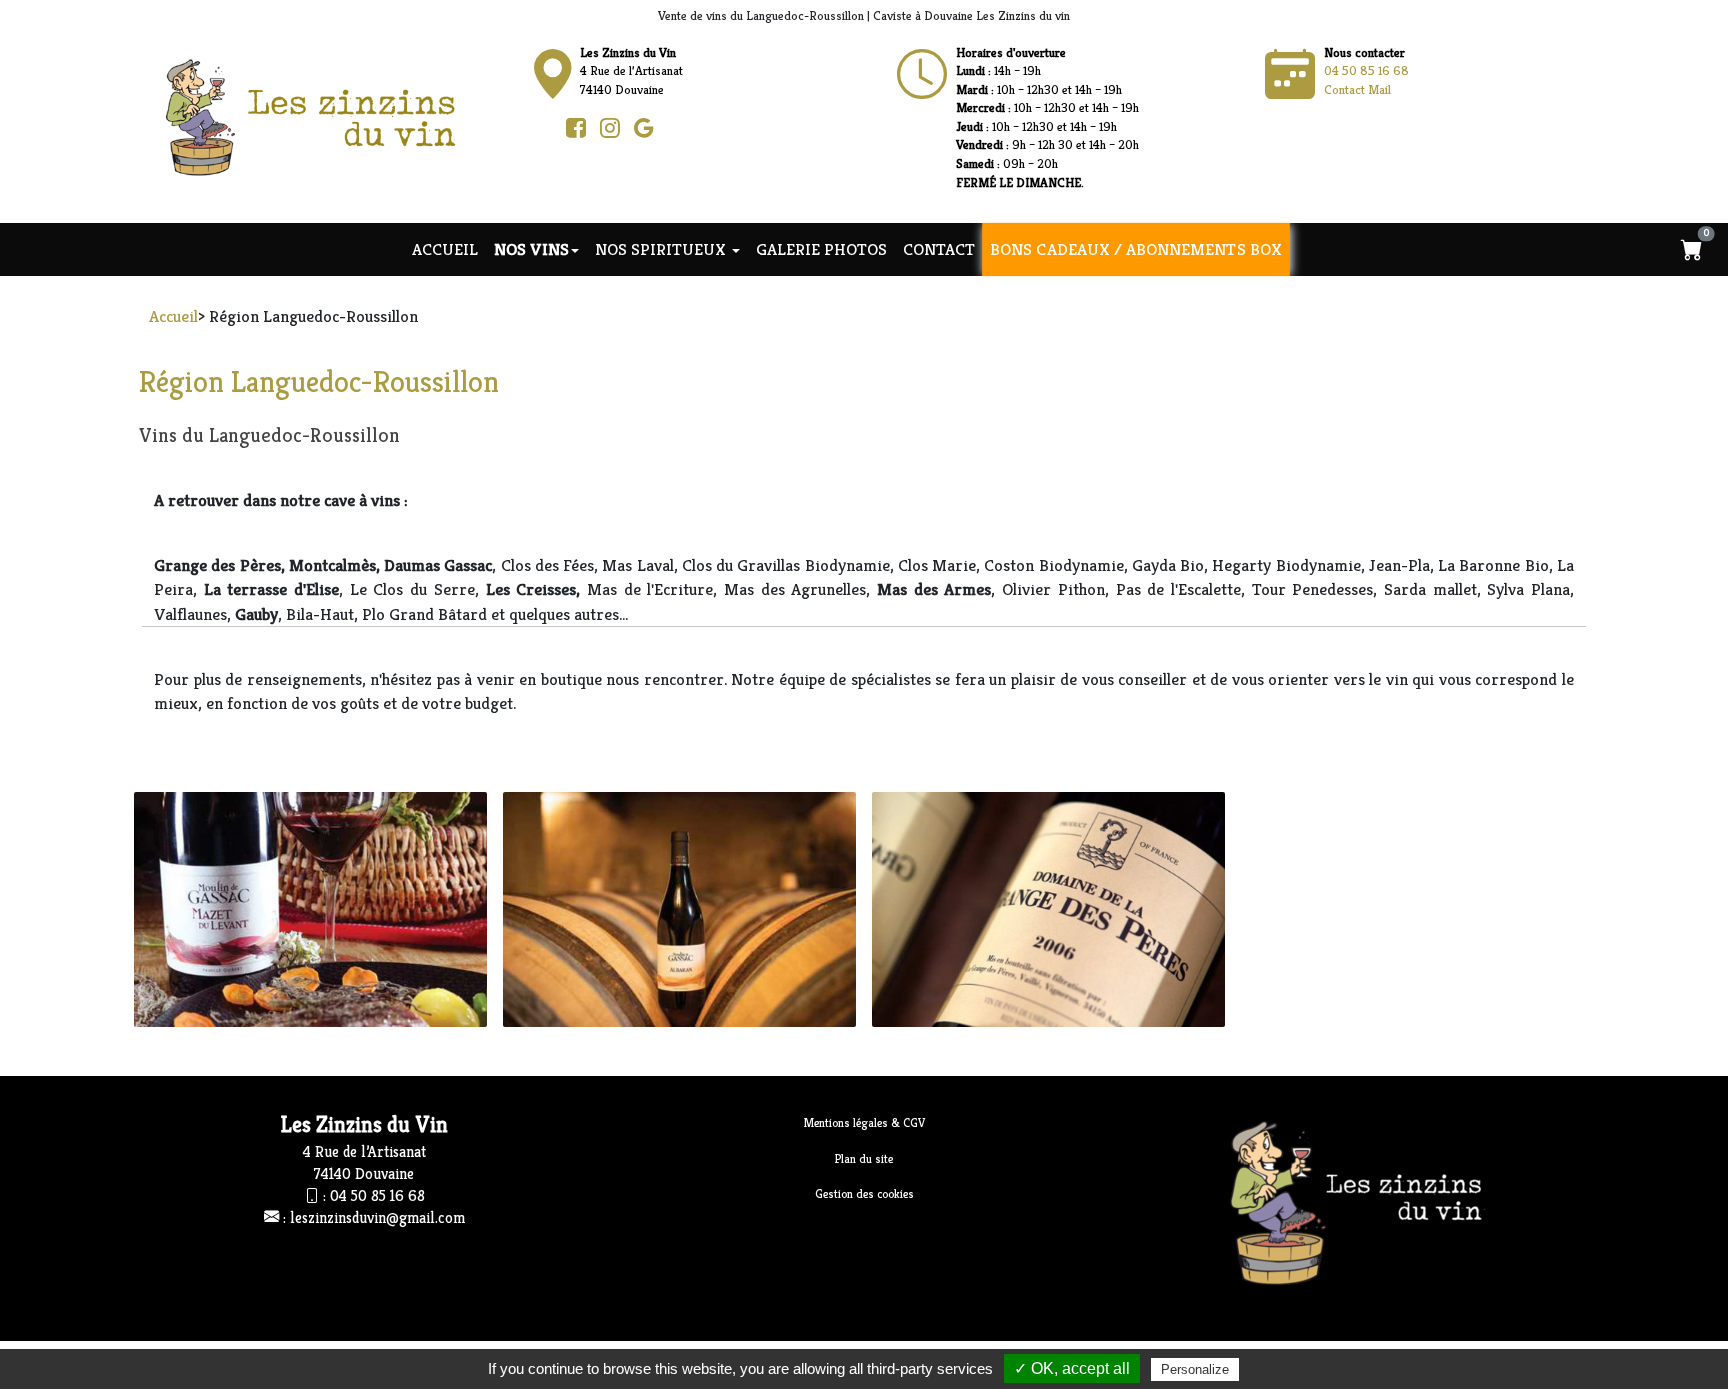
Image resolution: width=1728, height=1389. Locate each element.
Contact (939, 249)
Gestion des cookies (864, 1193)
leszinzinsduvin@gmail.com (377, 1217)
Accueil (445, 249)
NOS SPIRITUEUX (662, 249)
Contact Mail (1357, 89)
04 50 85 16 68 (1366, 70)
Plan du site (864, 1158)
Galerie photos (821, 249)
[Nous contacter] (922, 75)
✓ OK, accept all (1072, 1368)
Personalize (1195, 1369)
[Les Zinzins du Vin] (330, 116)
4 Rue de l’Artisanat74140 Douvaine (631, 71)
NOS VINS (531, 249)
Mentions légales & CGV (864, 1122)
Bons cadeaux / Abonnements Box (1136, 249)
